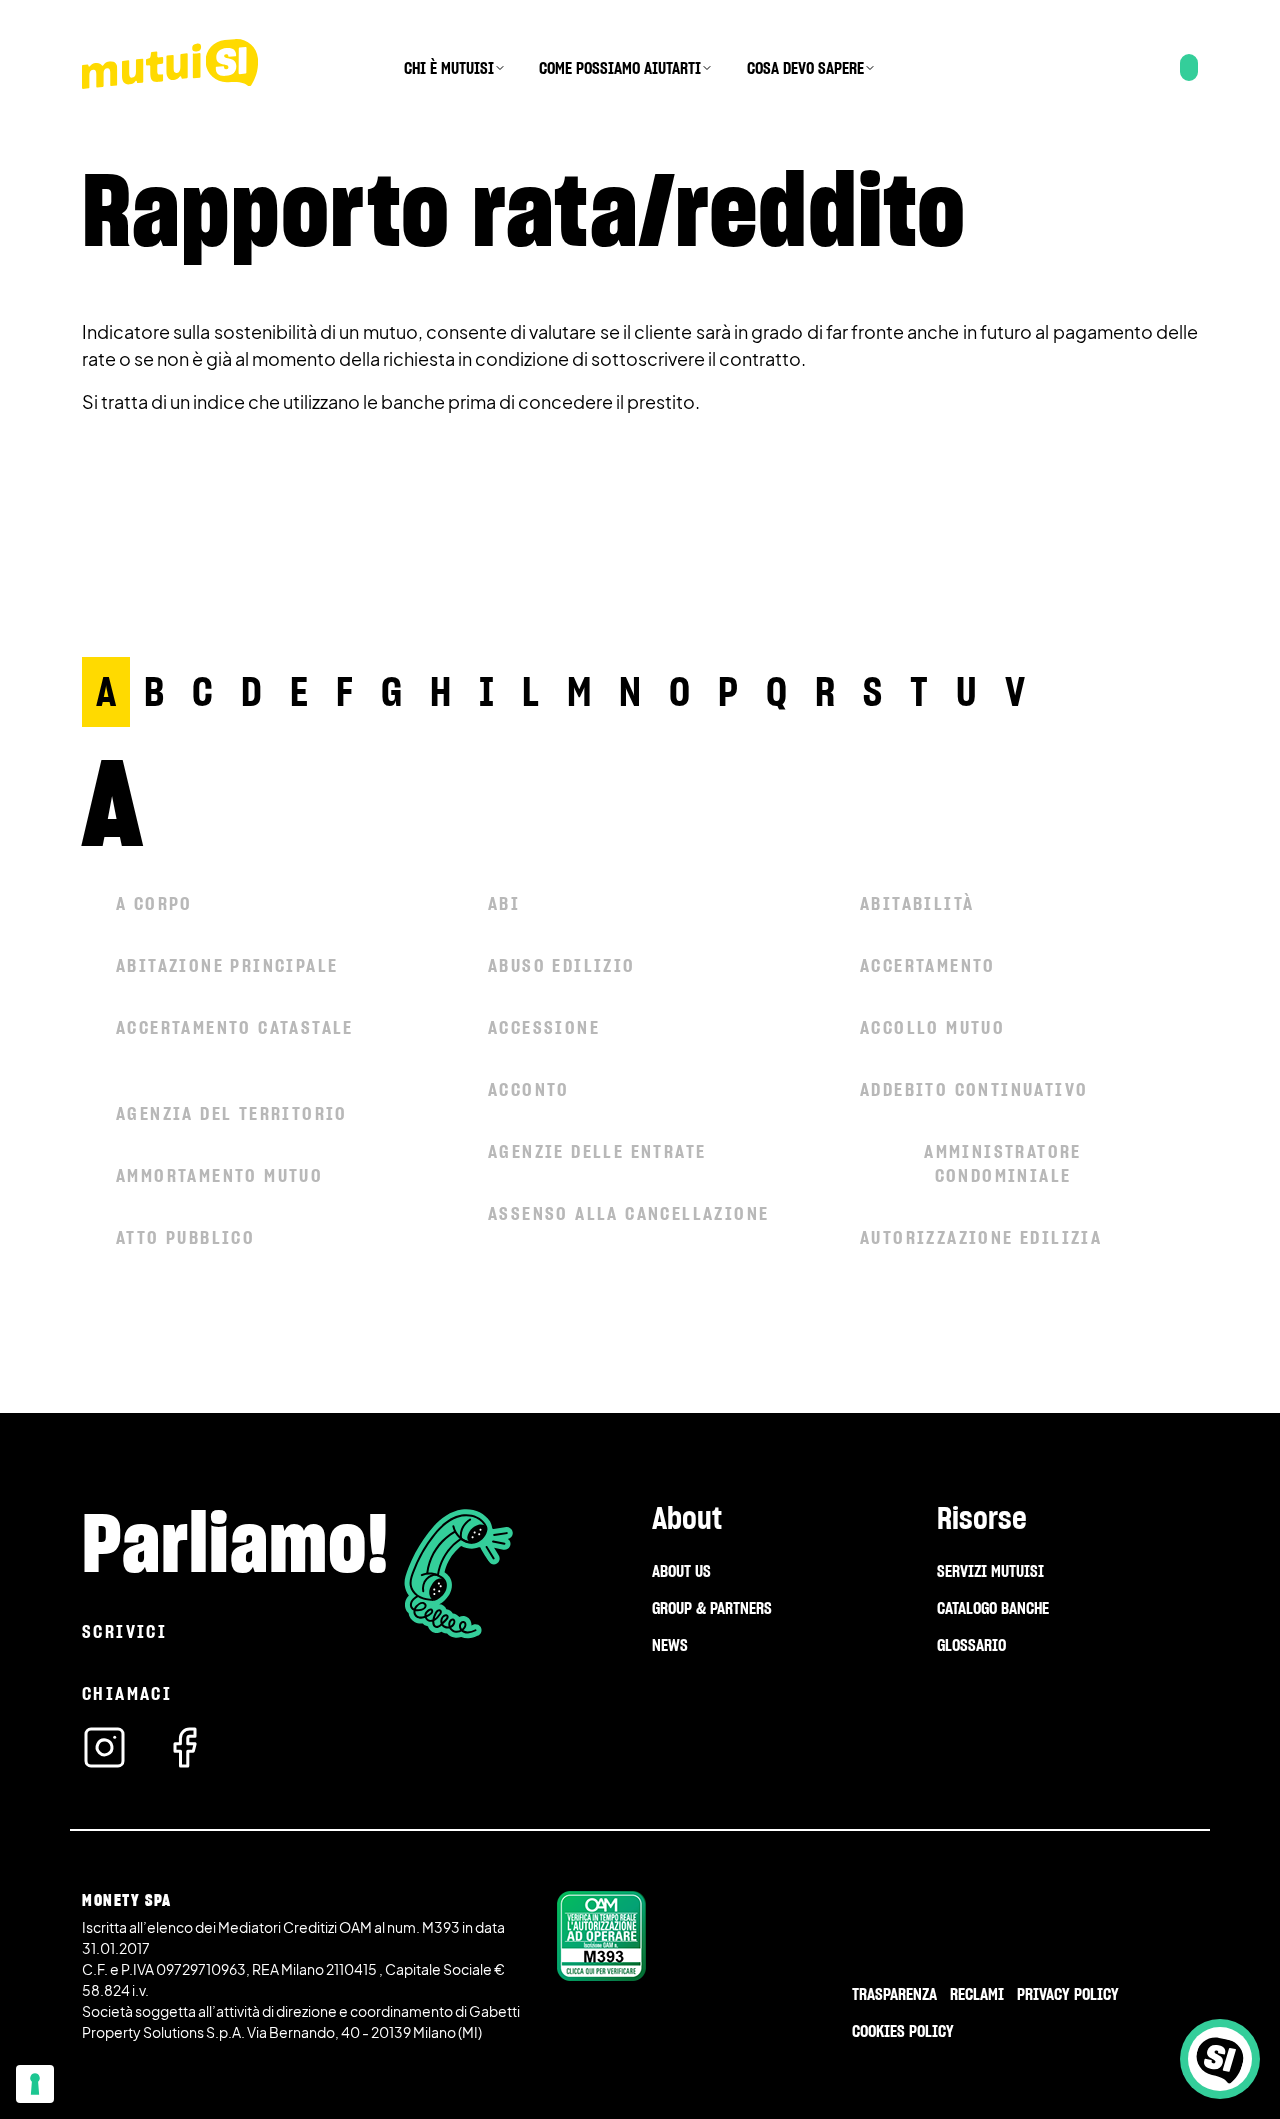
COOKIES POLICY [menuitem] (903, 2031)
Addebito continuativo (974, 1089)
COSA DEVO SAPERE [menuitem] (805, 68)
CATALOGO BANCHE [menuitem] (993, 1608)
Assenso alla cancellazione (628, 1213)
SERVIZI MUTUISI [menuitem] (990, 1571)
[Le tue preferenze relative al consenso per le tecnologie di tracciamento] (35, 2084)
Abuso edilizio (562, 965)
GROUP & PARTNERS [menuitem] (712, 1608)
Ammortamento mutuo (219, 1175)
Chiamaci (127, 1693)
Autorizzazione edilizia (981, 1237)
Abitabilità (917, 903)
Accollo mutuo (932, 1027)
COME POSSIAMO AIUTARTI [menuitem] (620, 68)
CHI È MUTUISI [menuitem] (449, 68)
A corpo (154, 903)
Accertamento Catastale (235, 1027)
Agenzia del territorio (232, 1113)
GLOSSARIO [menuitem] (971, 1645)
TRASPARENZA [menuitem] (894, 1994)
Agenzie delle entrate (597, 1151)
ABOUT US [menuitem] (681, 1571)
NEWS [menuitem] (670, 1645)
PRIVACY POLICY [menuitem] (1068, 1994)
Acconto (529, 1089)
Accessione (544, 1027)
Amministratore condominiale (1003, 1163)
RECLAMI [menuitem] (977, 1994)
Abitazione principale (227, 965)
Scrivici (124, 1631)
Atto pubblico (185, 1237)
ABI (504, 903)
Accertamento (928, 965)
